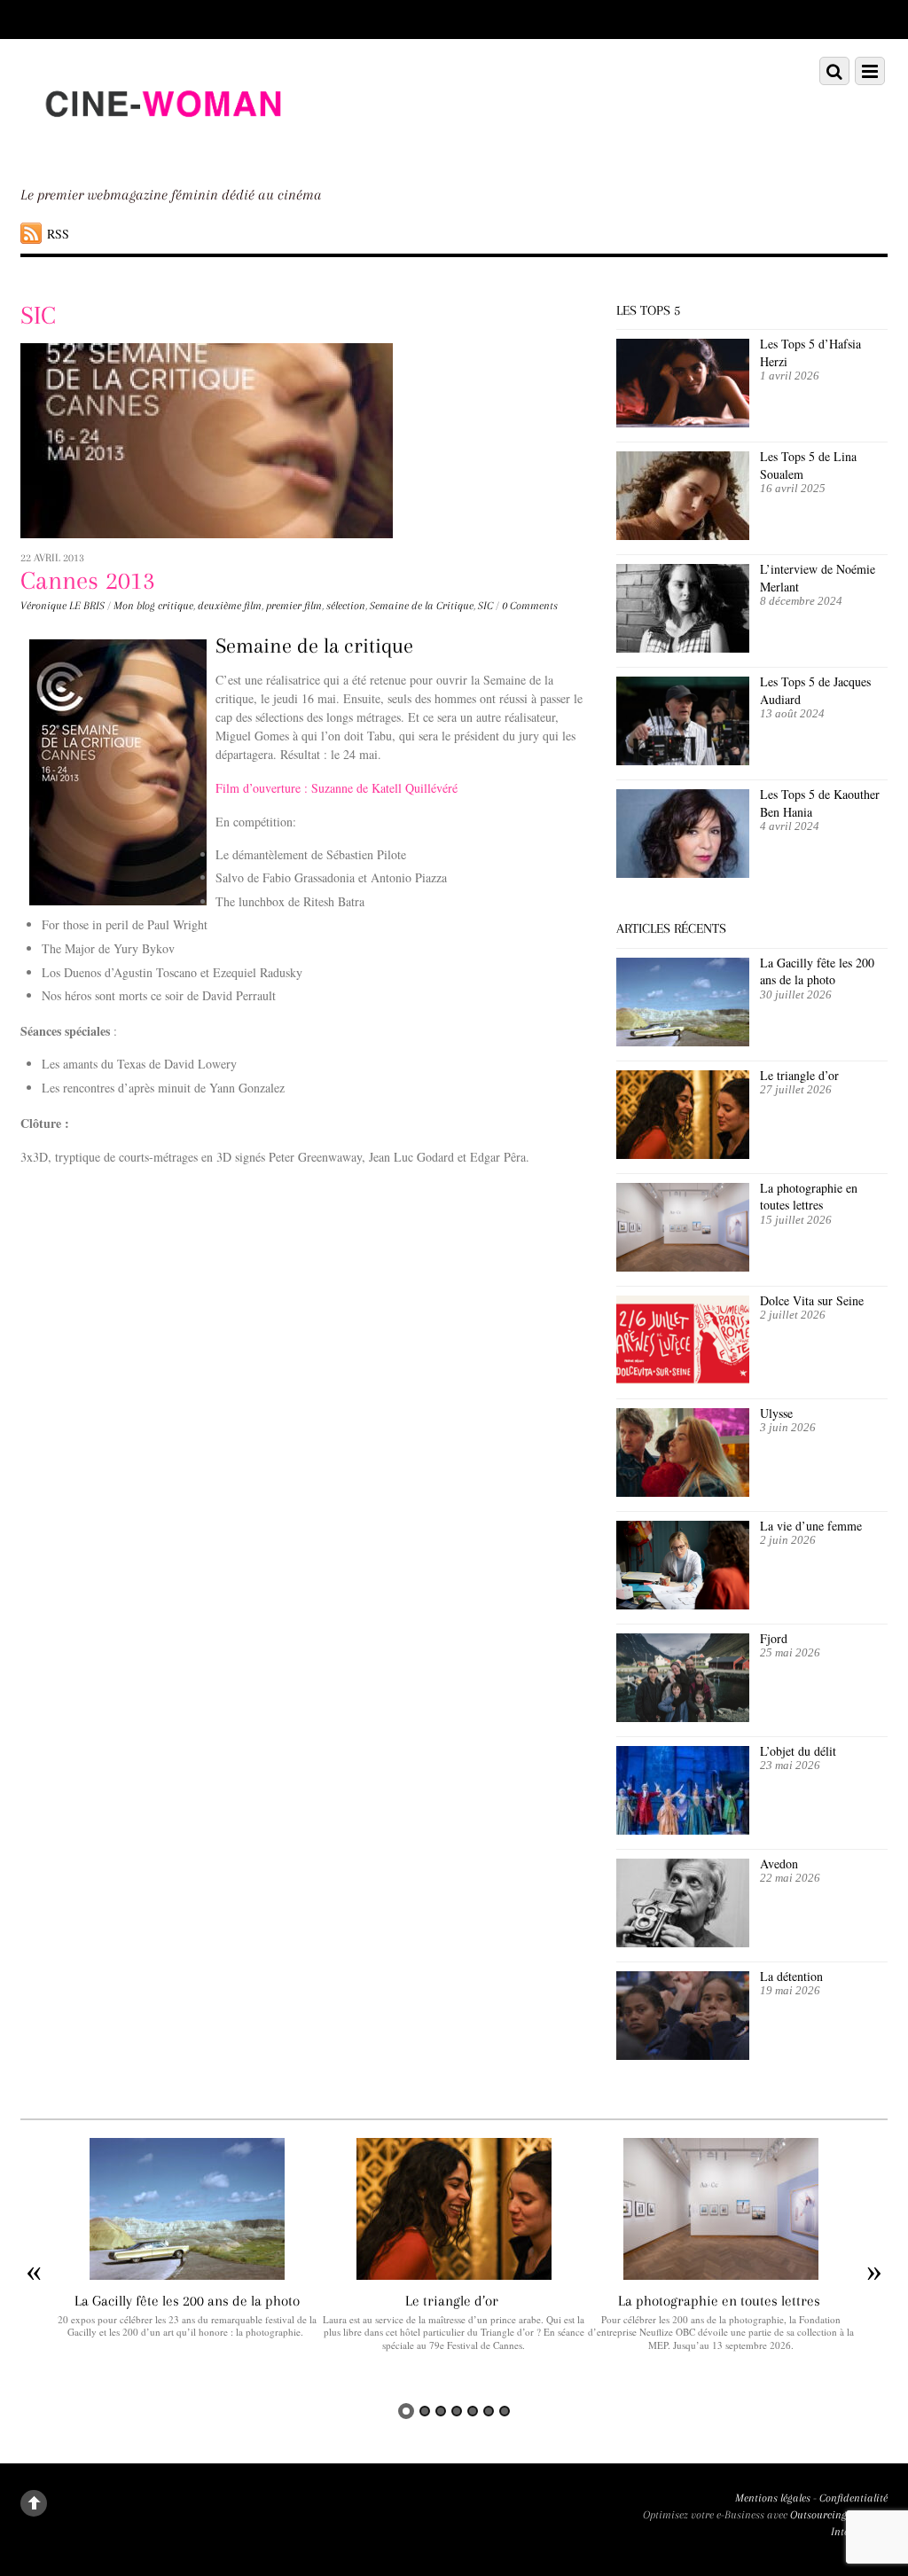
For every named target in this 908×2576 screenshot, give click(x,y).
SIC (485, 606)
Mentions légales (773, 2498)
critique (176, 606)
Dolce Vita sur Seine (812, 1300)
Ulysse (776, 1413)
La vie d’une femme (811, 1526)
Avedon (781, 1863)
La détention (791, 1976)
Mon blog (134, 606)
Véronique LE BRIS (63, 606)
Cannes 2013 (88, 580)
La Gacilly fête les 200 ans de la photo (817, 971)
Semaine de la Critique (422, 606)
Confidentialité (853, 2498)
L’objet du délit (798, 1751)
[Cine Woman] (162, 149)
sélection (346, 606)
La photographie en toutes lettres (809, 1197)
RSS (58, 234)
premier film (294, 606)
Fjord (774, 1638)
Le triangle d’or (802, 1075)
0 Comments (530, 606)
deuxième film (230, 606)
